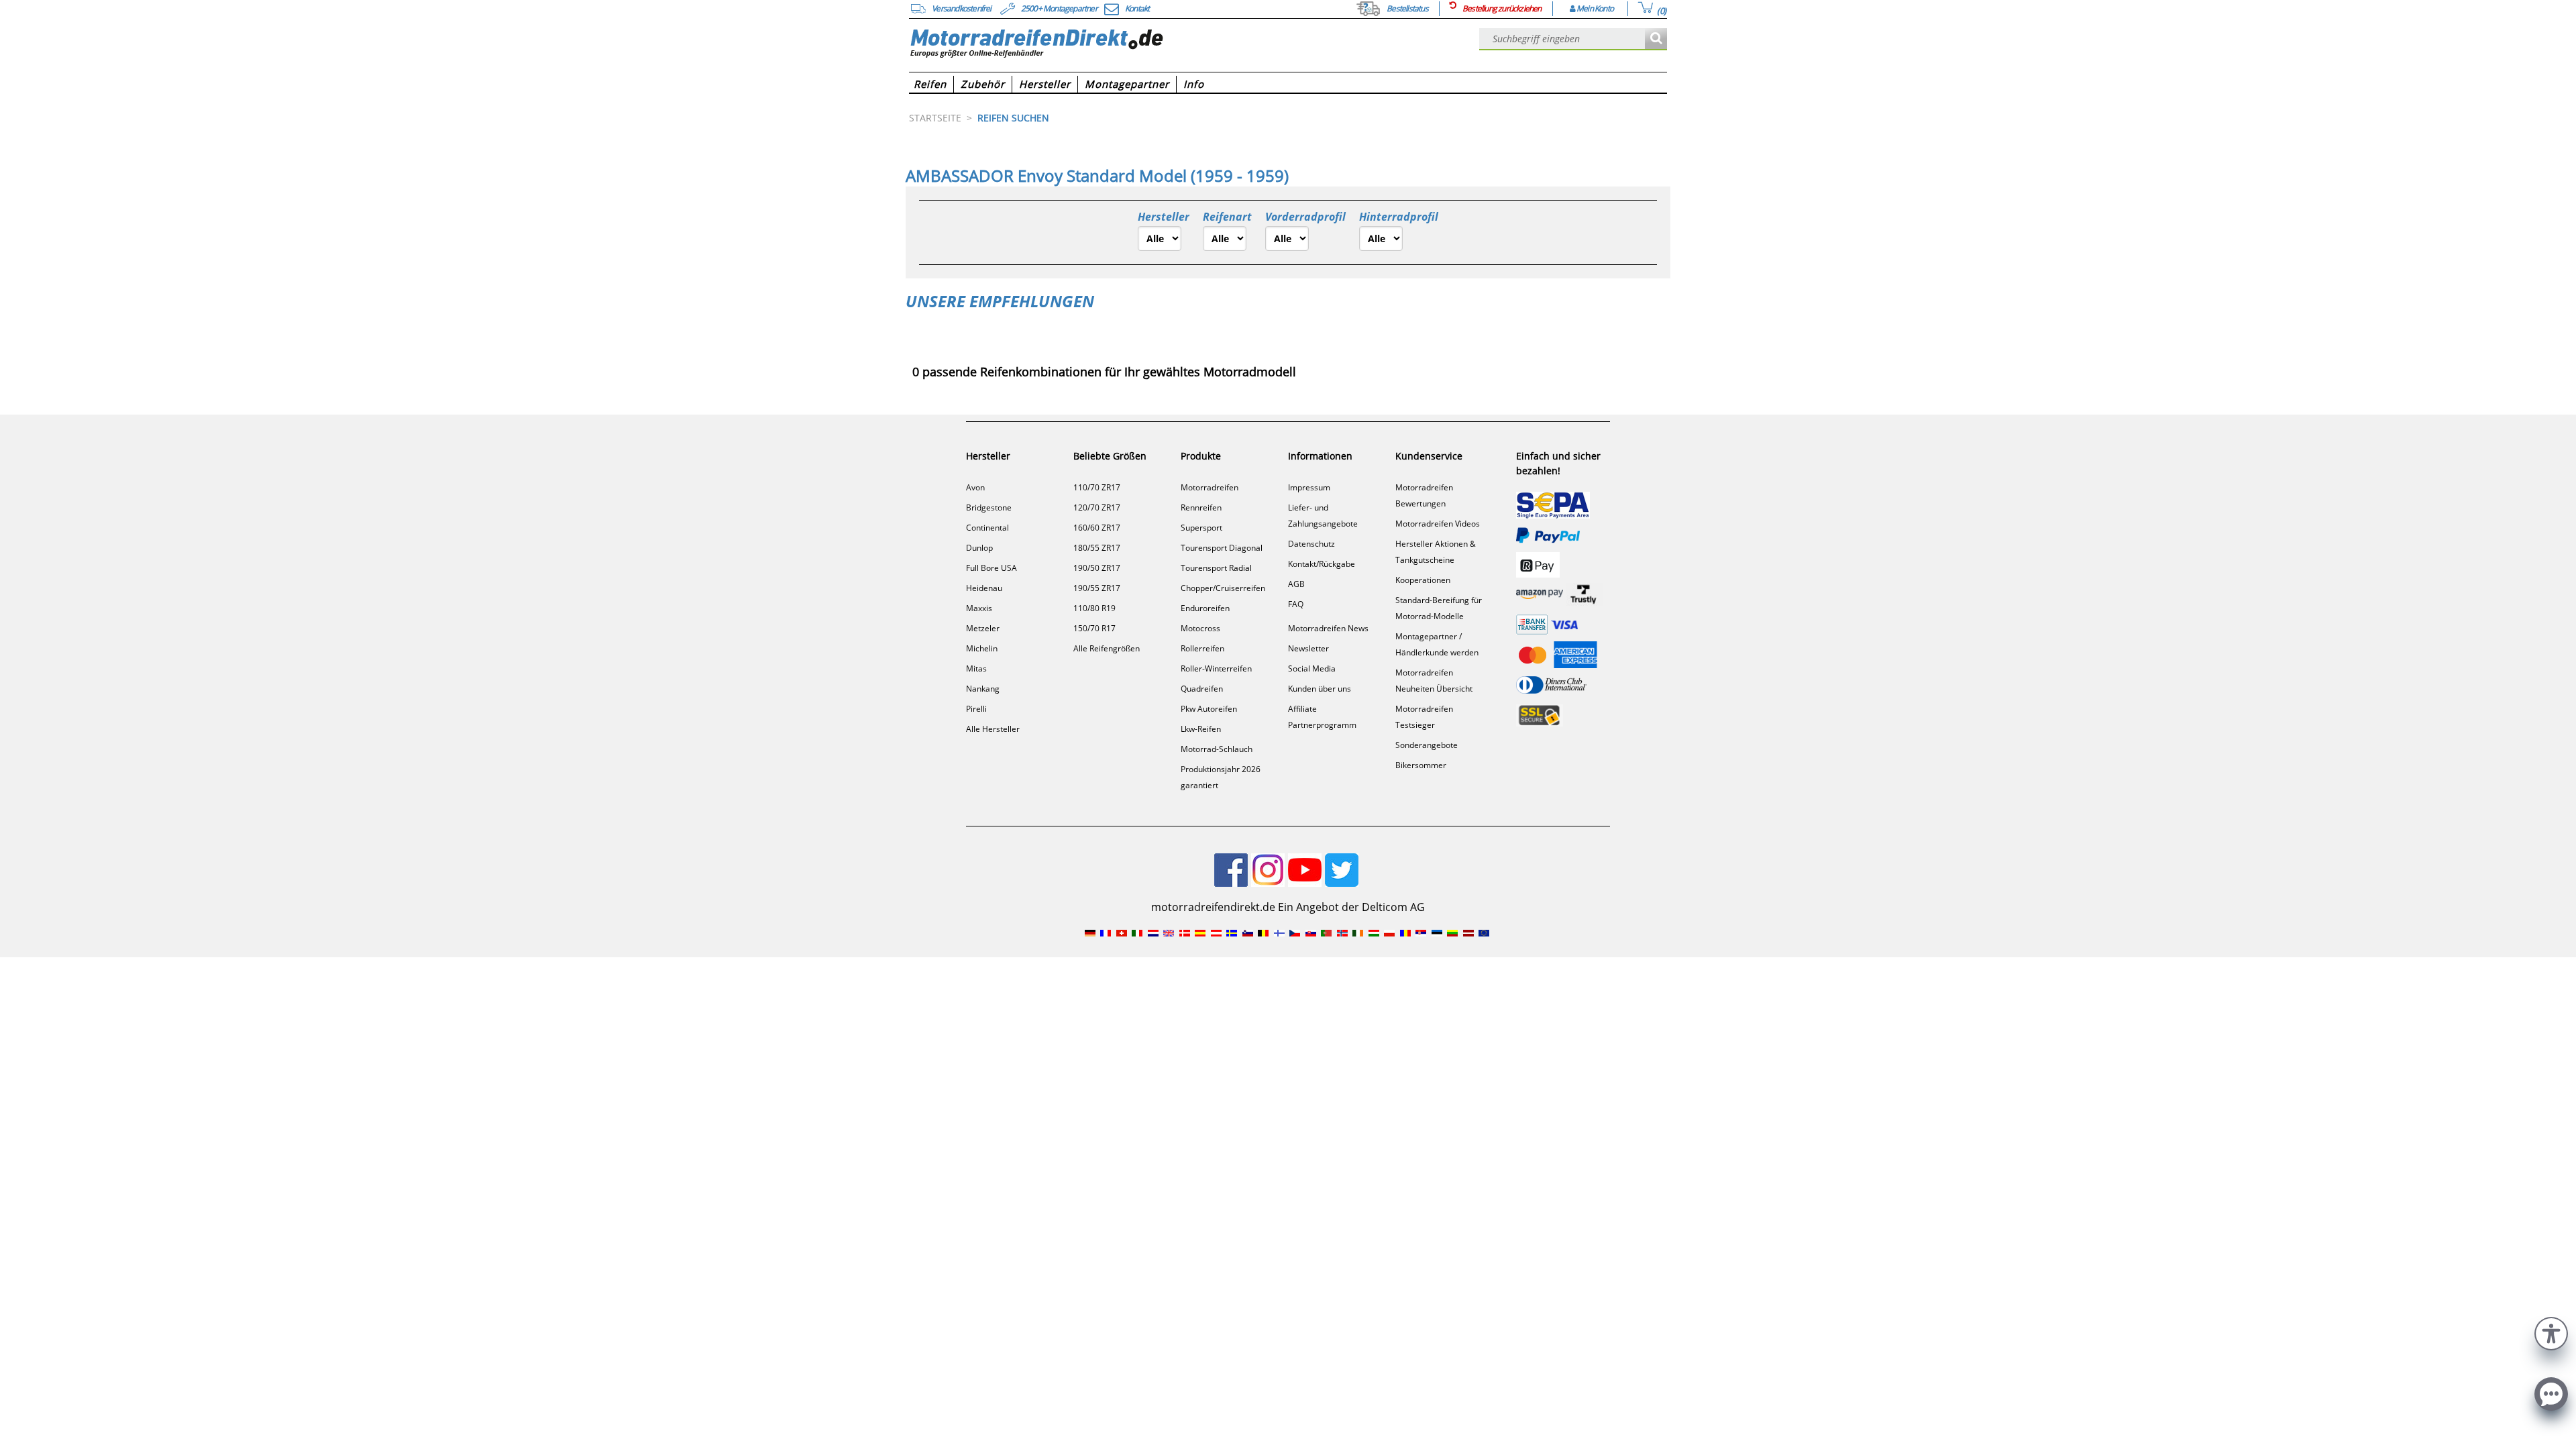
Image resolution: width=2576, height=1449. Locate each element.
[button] (2551, 1332)
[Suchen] (1656, 39)
